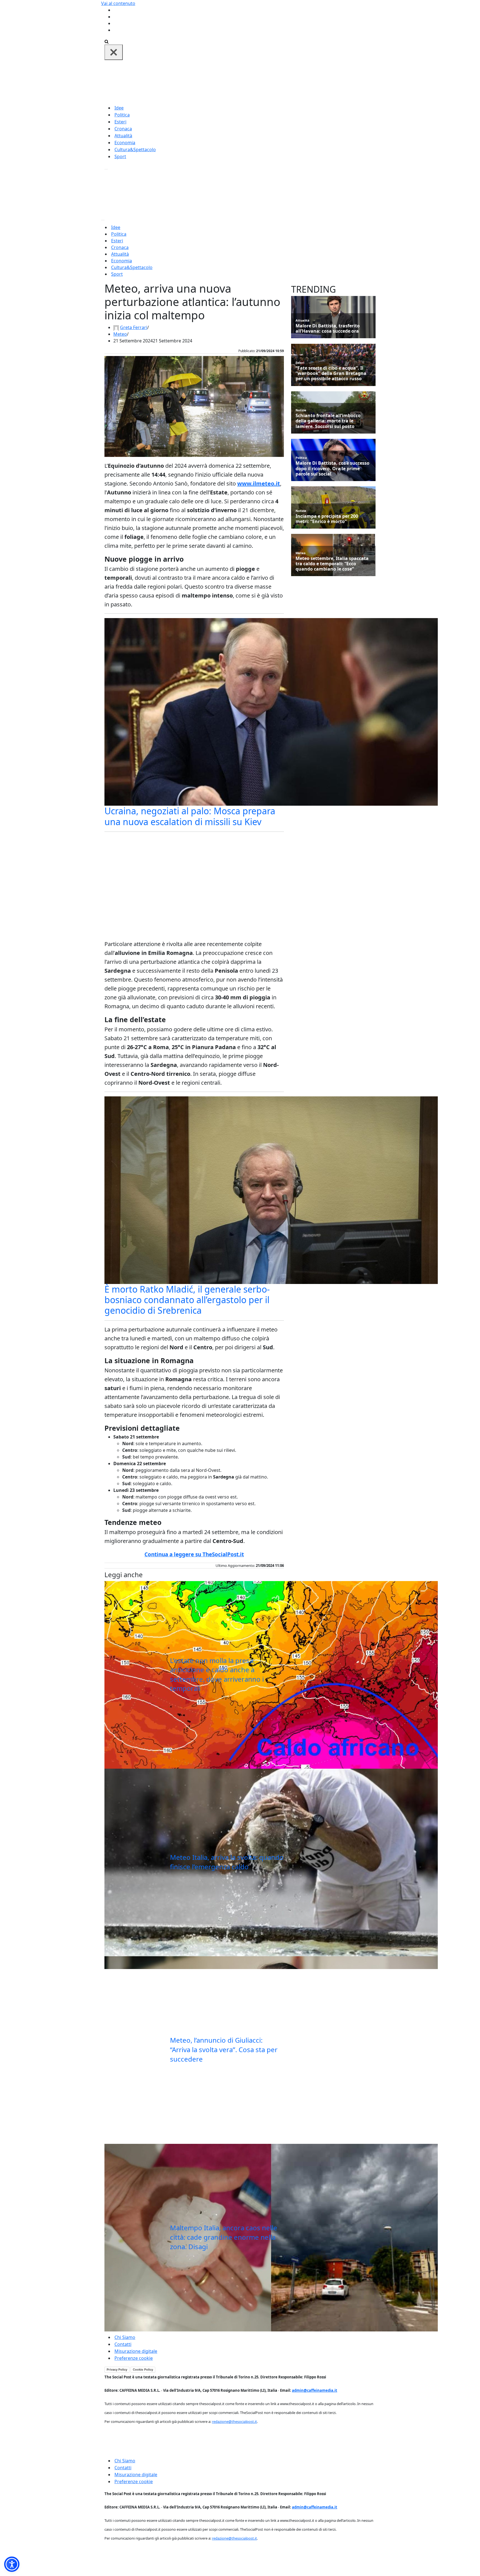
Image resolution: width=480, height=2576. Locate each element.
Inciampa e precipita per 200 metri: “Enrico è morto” (327, 519)
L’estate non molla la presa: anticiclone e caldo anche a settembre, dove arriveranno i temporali (217, 1674)
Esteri (120, 122)
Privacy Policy (117, 2370)
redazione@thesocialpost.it (234, 2421)
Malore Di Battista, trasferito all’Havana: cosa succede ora (328, 328)
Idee (119, 108)
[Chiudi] (114, 52)
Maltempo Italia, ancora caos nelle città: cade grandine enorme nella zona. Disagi (224, 2237)
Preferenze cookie (134, 2358)
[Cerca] (107, 41)
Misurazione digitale (136, 2351)
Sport (120, 156)
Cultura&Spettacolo (135, 150)
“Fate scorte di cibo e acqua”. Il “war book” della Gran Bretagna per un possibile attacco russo (331, 374)
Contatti (123, 2344)
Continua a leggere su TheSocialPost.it (194, 1554)
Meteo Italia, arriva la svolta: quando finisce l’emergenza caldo (227, 1862)
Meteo (120, 334)
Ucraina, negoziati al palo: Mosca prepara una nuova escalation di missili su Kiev (190, 816)
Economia (125, 143)
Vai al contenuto (118, 3)
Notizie (301, 410)
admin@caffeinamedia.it (315, 2390)
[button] (12, 2564)
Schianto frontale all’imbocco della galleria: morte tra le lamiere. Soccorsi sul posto (328, 421)
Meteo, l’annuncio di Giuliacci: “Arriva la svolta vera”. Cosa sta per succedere (224, 2049)
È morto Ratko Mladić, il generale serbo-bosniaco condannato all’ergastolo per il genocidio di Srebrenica (187, 1300)
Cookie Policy (143, 2370)
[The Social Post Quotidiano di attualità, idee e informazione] (267, 82)
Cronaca (123, 129)
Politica (122, 115)
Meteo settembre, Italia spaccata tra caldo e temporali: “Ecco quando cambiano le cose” (332, 564)
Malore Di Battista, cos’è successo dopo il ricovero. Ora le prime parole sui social (332, 469)
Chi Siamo (125, 2337)
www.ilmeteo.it (259, 483)
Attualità (123, 136)
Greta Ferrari (134, 327)
